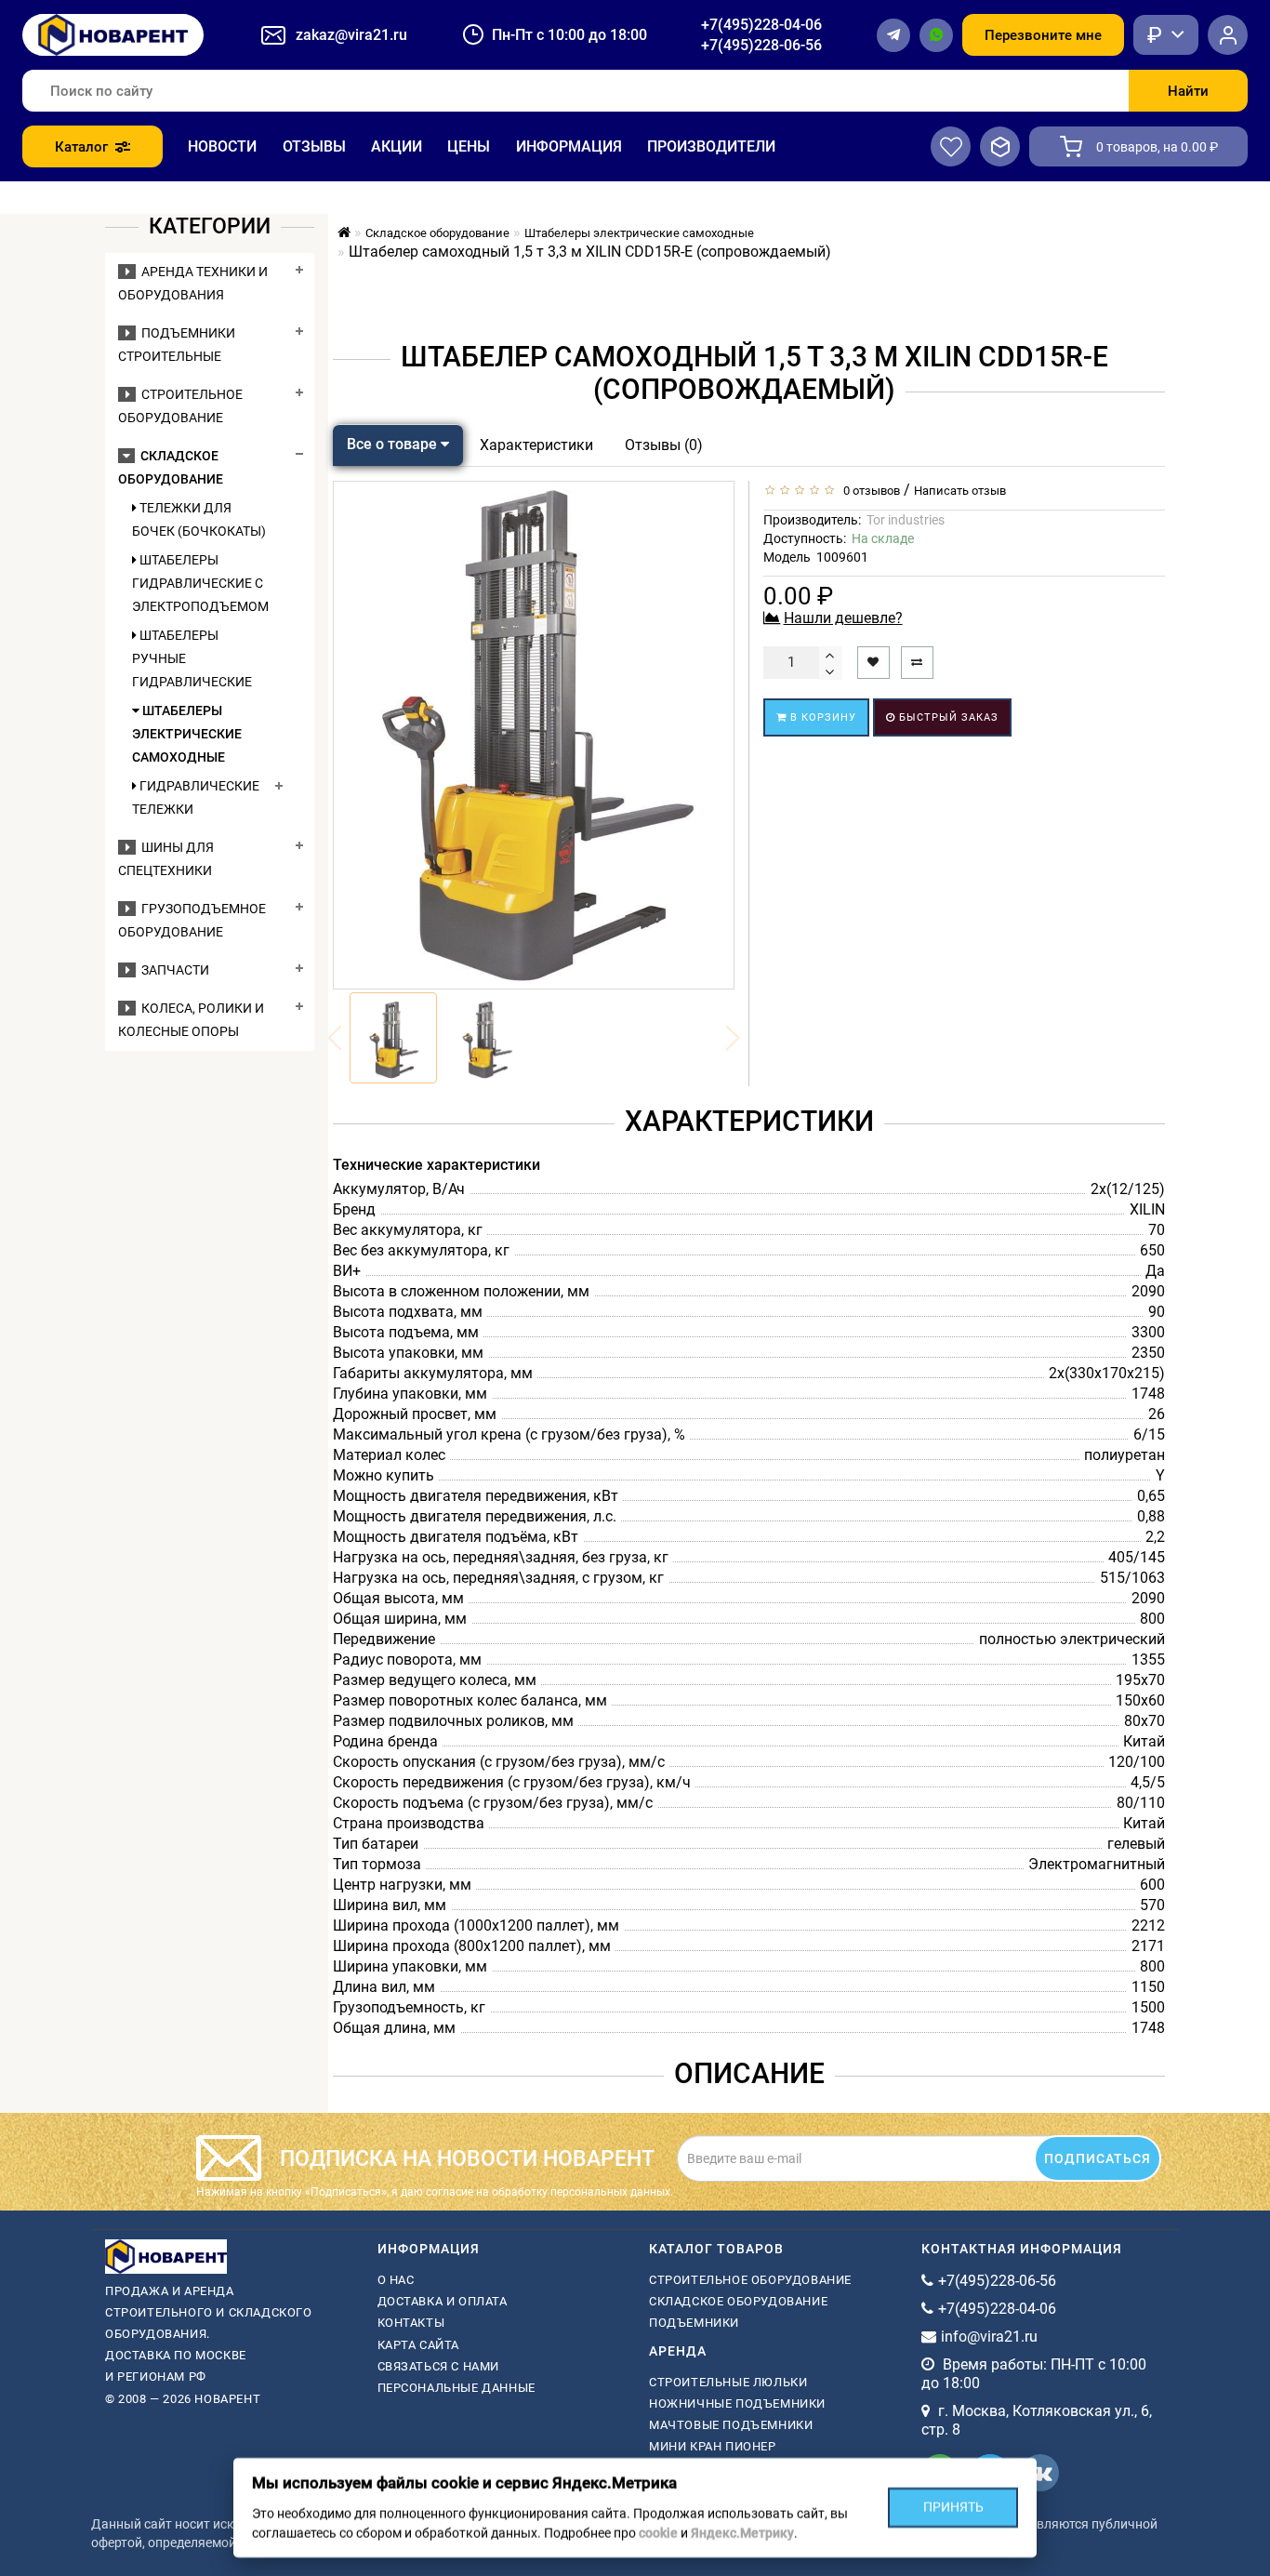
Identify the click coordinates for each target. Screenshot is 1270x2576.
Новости (222, 146)
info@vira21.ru (989, 2337)
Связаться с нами (439, 2366)
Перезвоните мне (1043, 35)
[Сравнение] (1000, 146)
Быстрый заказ (947, 717)
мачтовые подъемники (731, 2425)
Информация (569, 146)
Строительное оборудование (750, 2280)
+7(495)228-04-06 (761, 25)
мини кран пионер (713, 2446)
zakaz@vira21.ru (351, 35)
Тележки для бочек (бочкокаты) (199, 519)
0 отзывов (869, 491)
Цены (469, 146)
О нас (396, 2280)
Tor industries (906, 520)
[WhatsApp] (936, 35)
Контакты (411, 2323)
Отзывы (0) (664, 445)
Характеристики (536, 445)
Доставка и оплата (443, 2301)
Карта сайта (419, 2345)
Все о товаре (394, 444)
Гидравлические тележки (196, 797)
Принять (953, 2507)
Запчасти (172, 970)
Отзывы (314, 146)
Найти (1188, 91)
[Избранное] (951, 146)
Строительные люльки (728, 2382)
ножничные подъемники (737, 2403)
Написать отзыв (960, 491)
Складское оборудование (738, 2301)
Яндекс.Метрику (742, 2533)
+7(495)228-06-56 (761, 45)
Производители (711, 146)
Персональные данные (456, 2388)
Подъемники (694, 2323)
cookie (658, 2533)
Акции (397, 146)
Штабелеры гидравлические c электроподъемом (199, 583)
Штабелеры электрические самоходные (187, 734)
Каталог (81, 147)
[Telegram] (893, 35)
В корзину (821, 717)
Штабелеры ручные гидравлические (192, 658)
